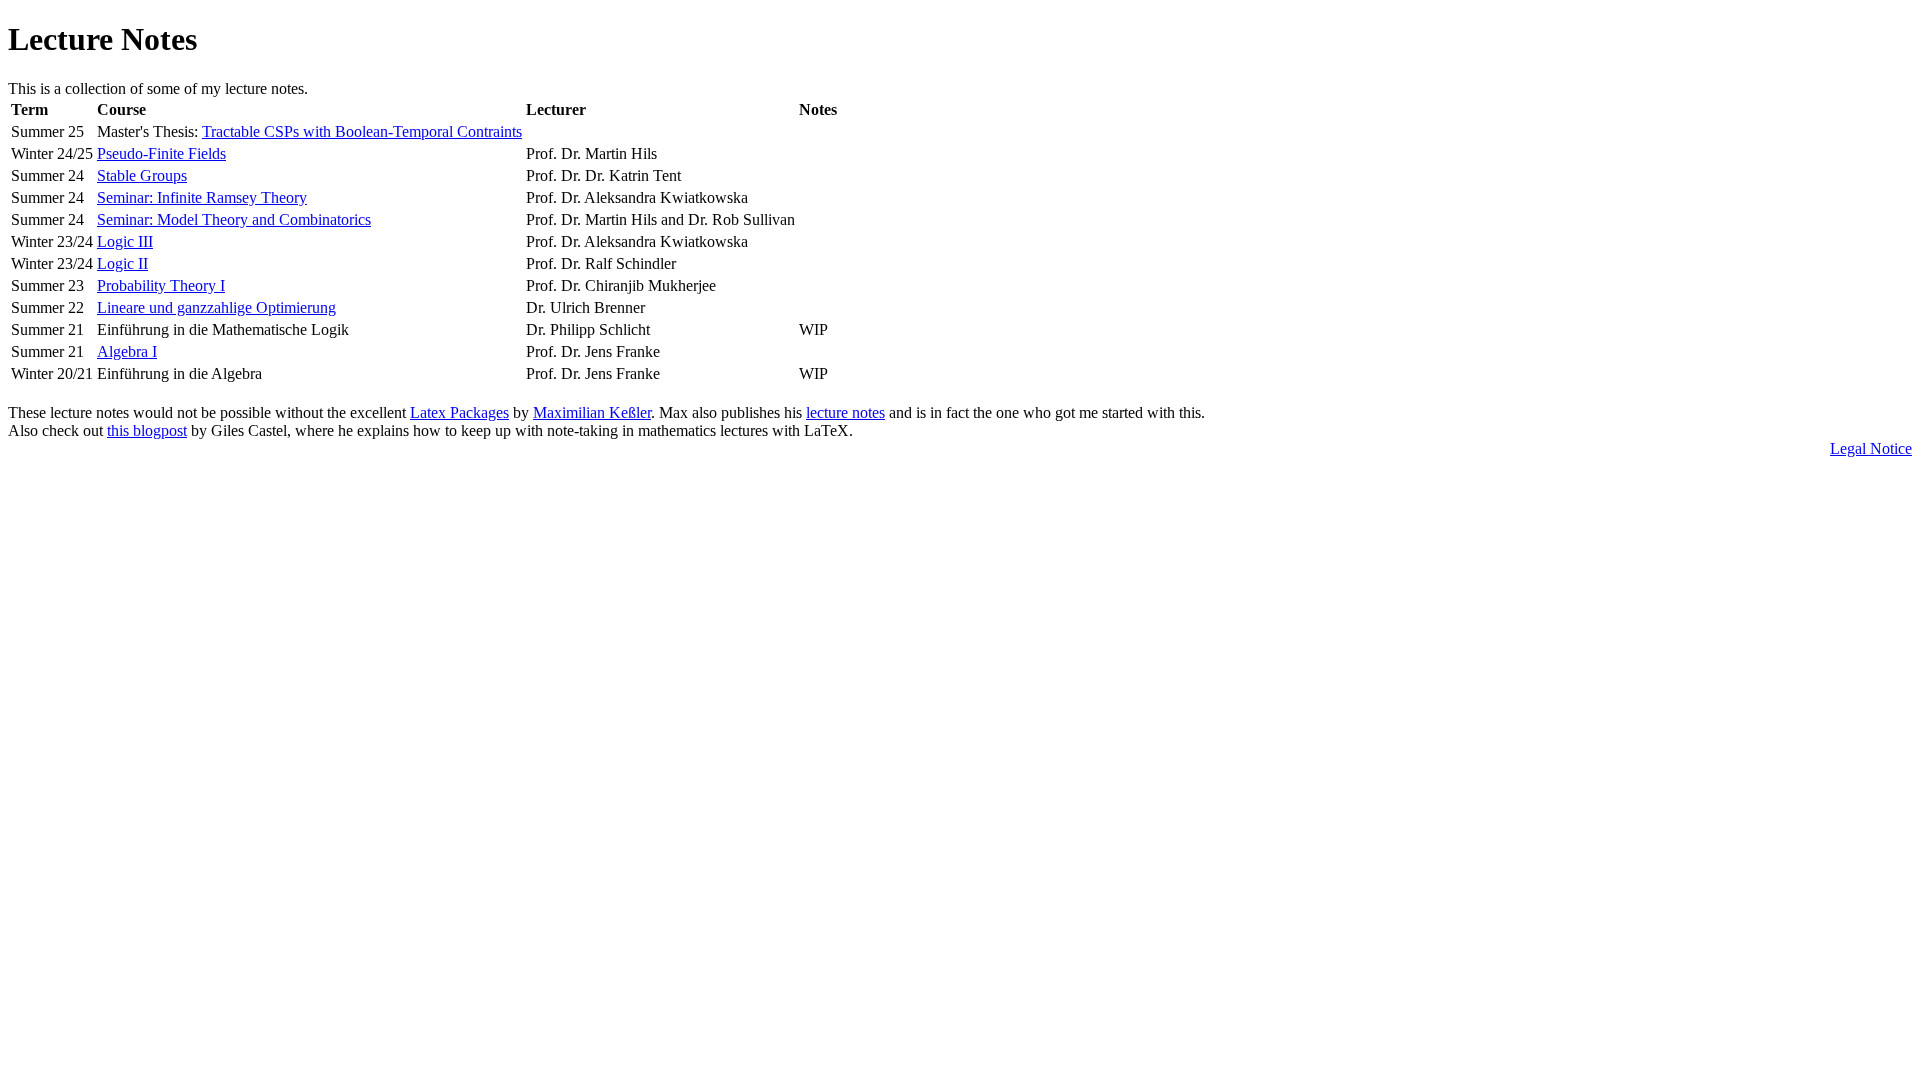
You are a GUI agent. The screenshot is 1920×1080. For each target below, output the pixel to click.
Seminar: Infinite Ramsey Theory (202, 197)
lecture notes (845, 412)
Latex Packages (459, 412)
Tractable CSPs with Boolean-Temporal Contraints (362, 131)
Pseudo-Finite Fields (161, 153)
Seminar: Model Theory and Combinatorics (234, 219)
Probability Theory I (161, 285)
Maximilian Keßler (592, 412)
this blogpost (147, 430)
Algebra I (127, 351)
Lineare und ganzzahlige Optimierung (216, 307)
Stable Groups (142, 175)
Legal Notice (1871, 448)
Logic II (122, 263)
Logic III (125, 241)
